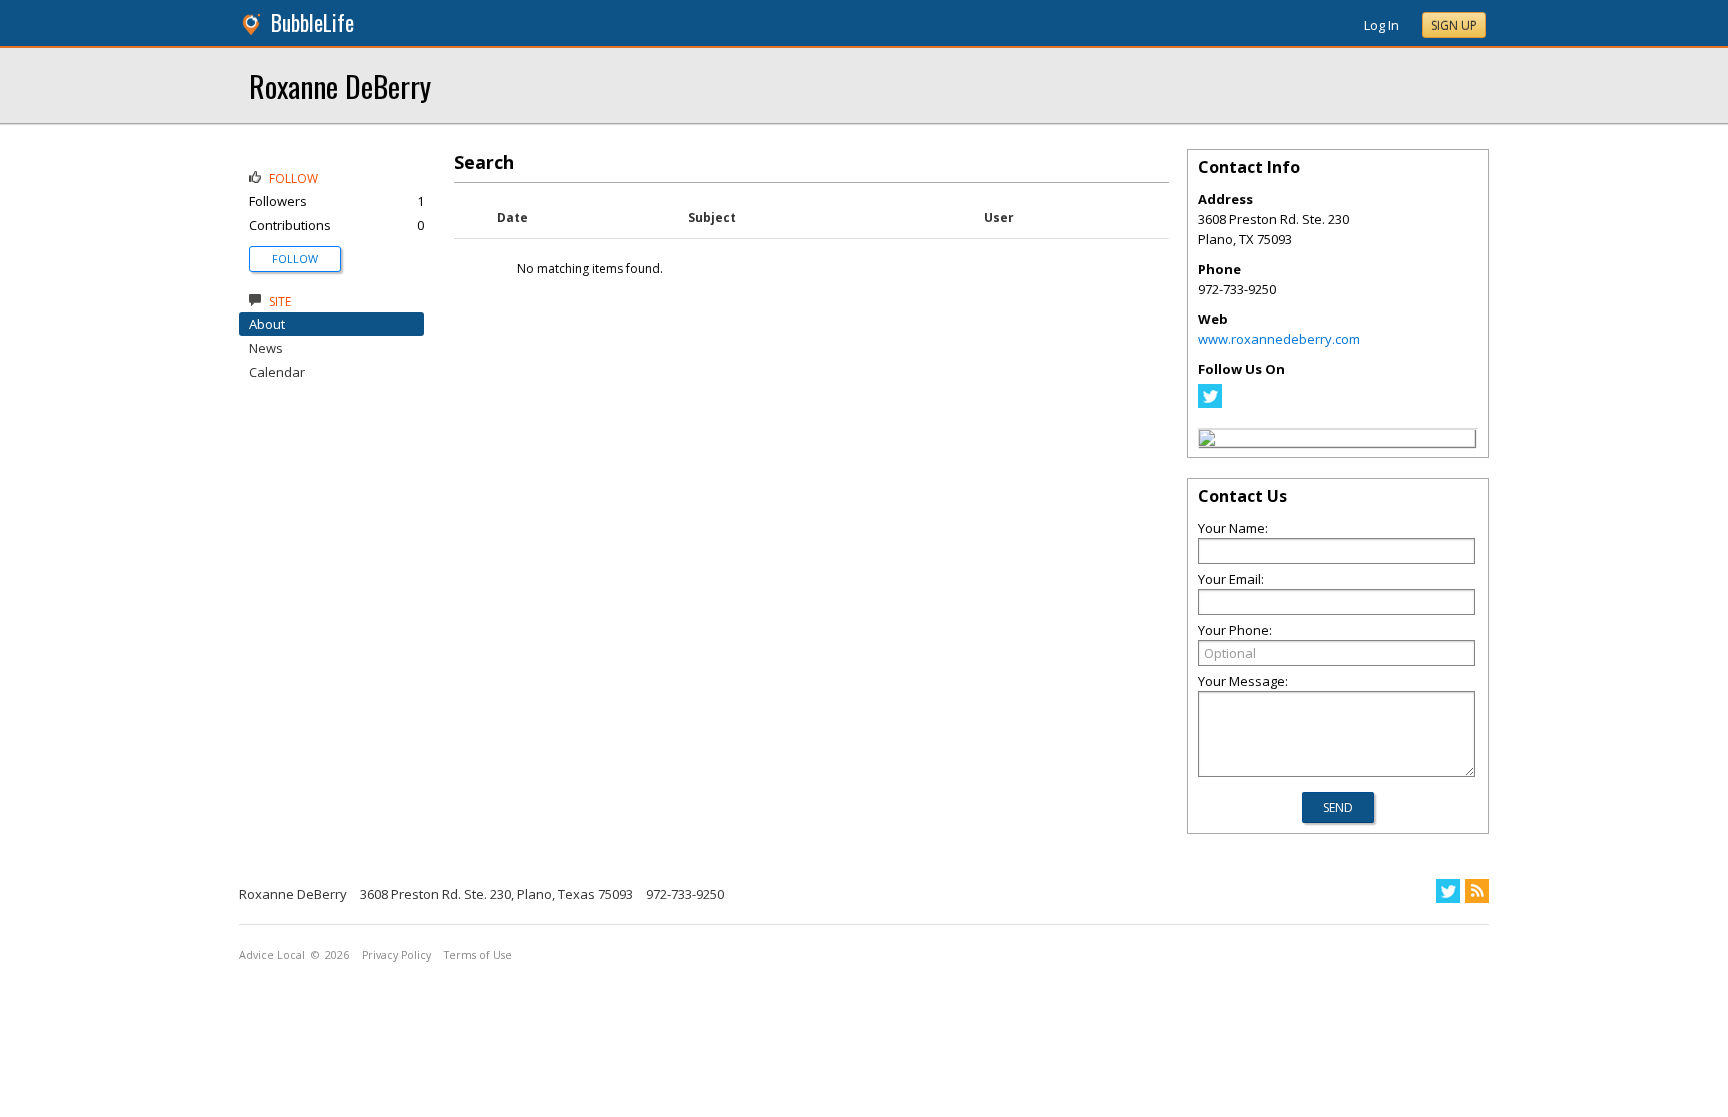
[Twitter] (1210, 403)
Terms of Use (478, 955)
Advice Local (272, 955)
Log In (1381, 25)
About (267, 324)
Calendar (277, 372)
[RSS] (1477, 891)
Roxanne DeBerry (340, 85)
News (266, 348)
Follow (295, 258)
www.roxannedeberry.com (1279, 339)
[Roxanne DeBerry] (1207, 441)
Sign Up (1454, 25)
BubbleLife (312, 22)
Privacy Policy (396, 955)
